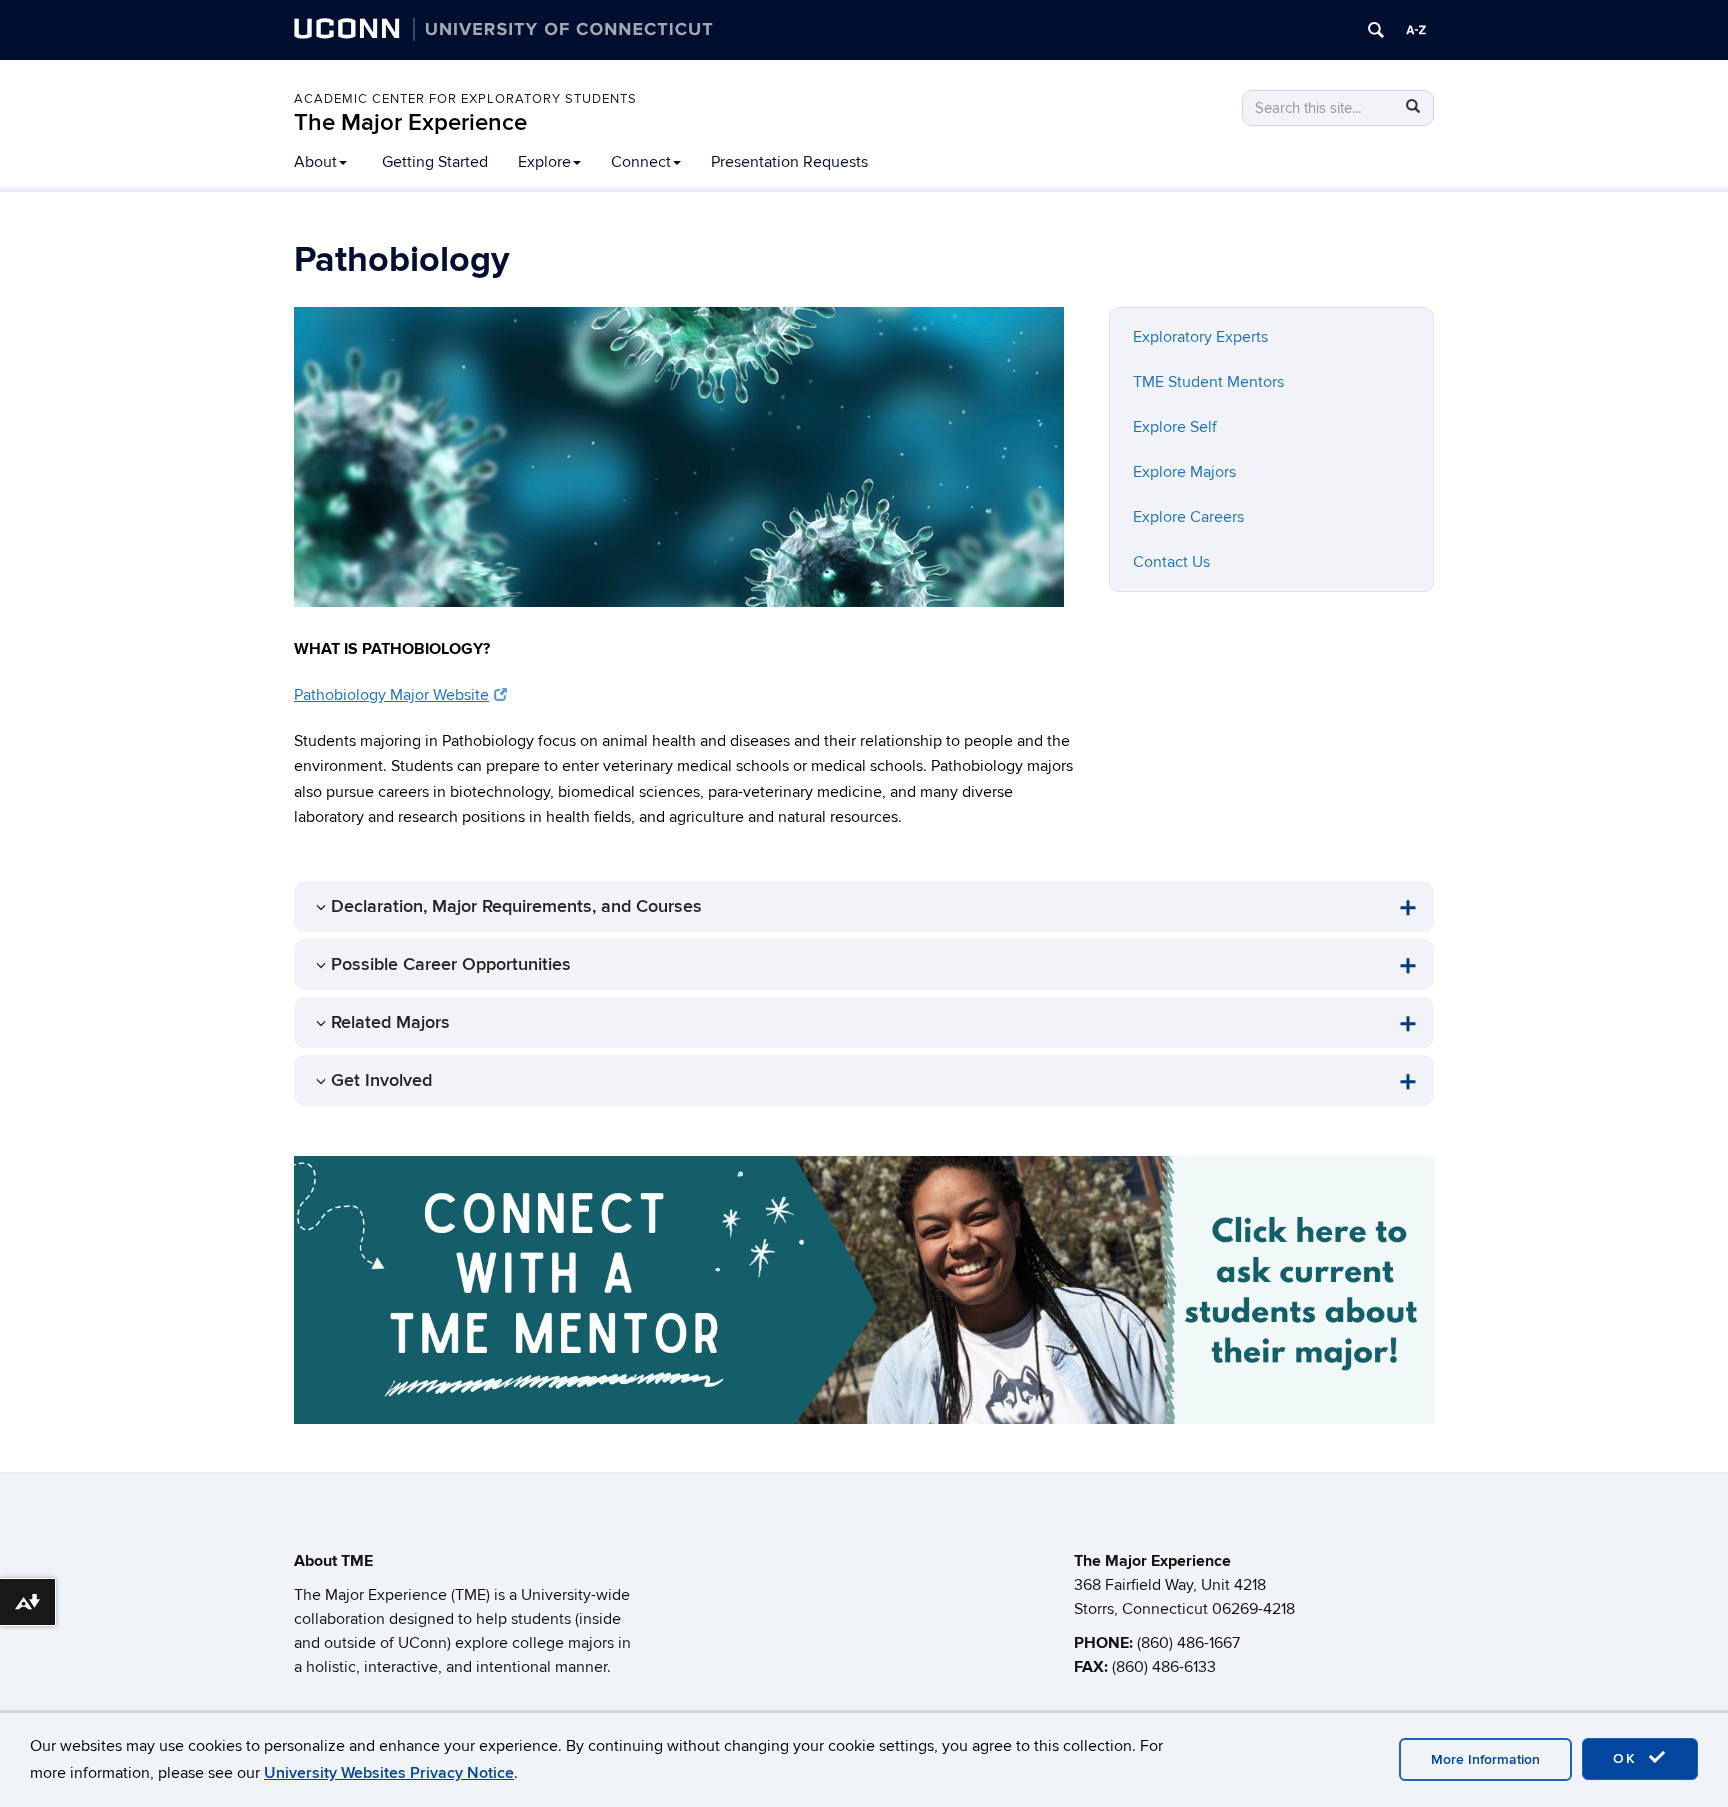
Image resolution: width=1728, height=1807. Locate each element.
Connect (641, 162)
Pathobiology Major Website (391, 695)
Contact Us (1171, 562)
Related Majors (390, 1022)
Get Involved (381, 1080)
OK (1628, 1758)
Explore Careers (1188, 517)
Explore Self (1175, 427)
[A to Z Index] (1416, 30)
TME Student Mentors (1208, 382)
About (315, 162)
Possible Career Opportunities (451, 964)
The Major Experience (410, 122)
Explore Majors (1184, 472)
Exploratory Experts (1200, 337)
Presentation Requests (789, 162)
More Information (1485, 1759)
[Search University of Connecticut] (1376, 30)
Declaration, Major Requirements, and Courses (516, 906)
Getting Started (435, 162)
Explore (544, 162)
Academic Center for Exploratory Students (465, 99)
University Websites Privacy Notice (389, 1773)
